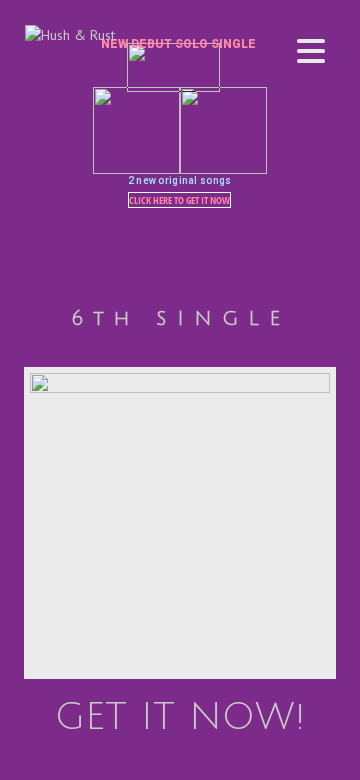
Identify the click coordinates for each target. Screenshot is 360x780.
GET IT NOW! (180, 717)
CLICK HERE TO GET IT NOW (179, 200)
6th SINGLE (180, 319)
